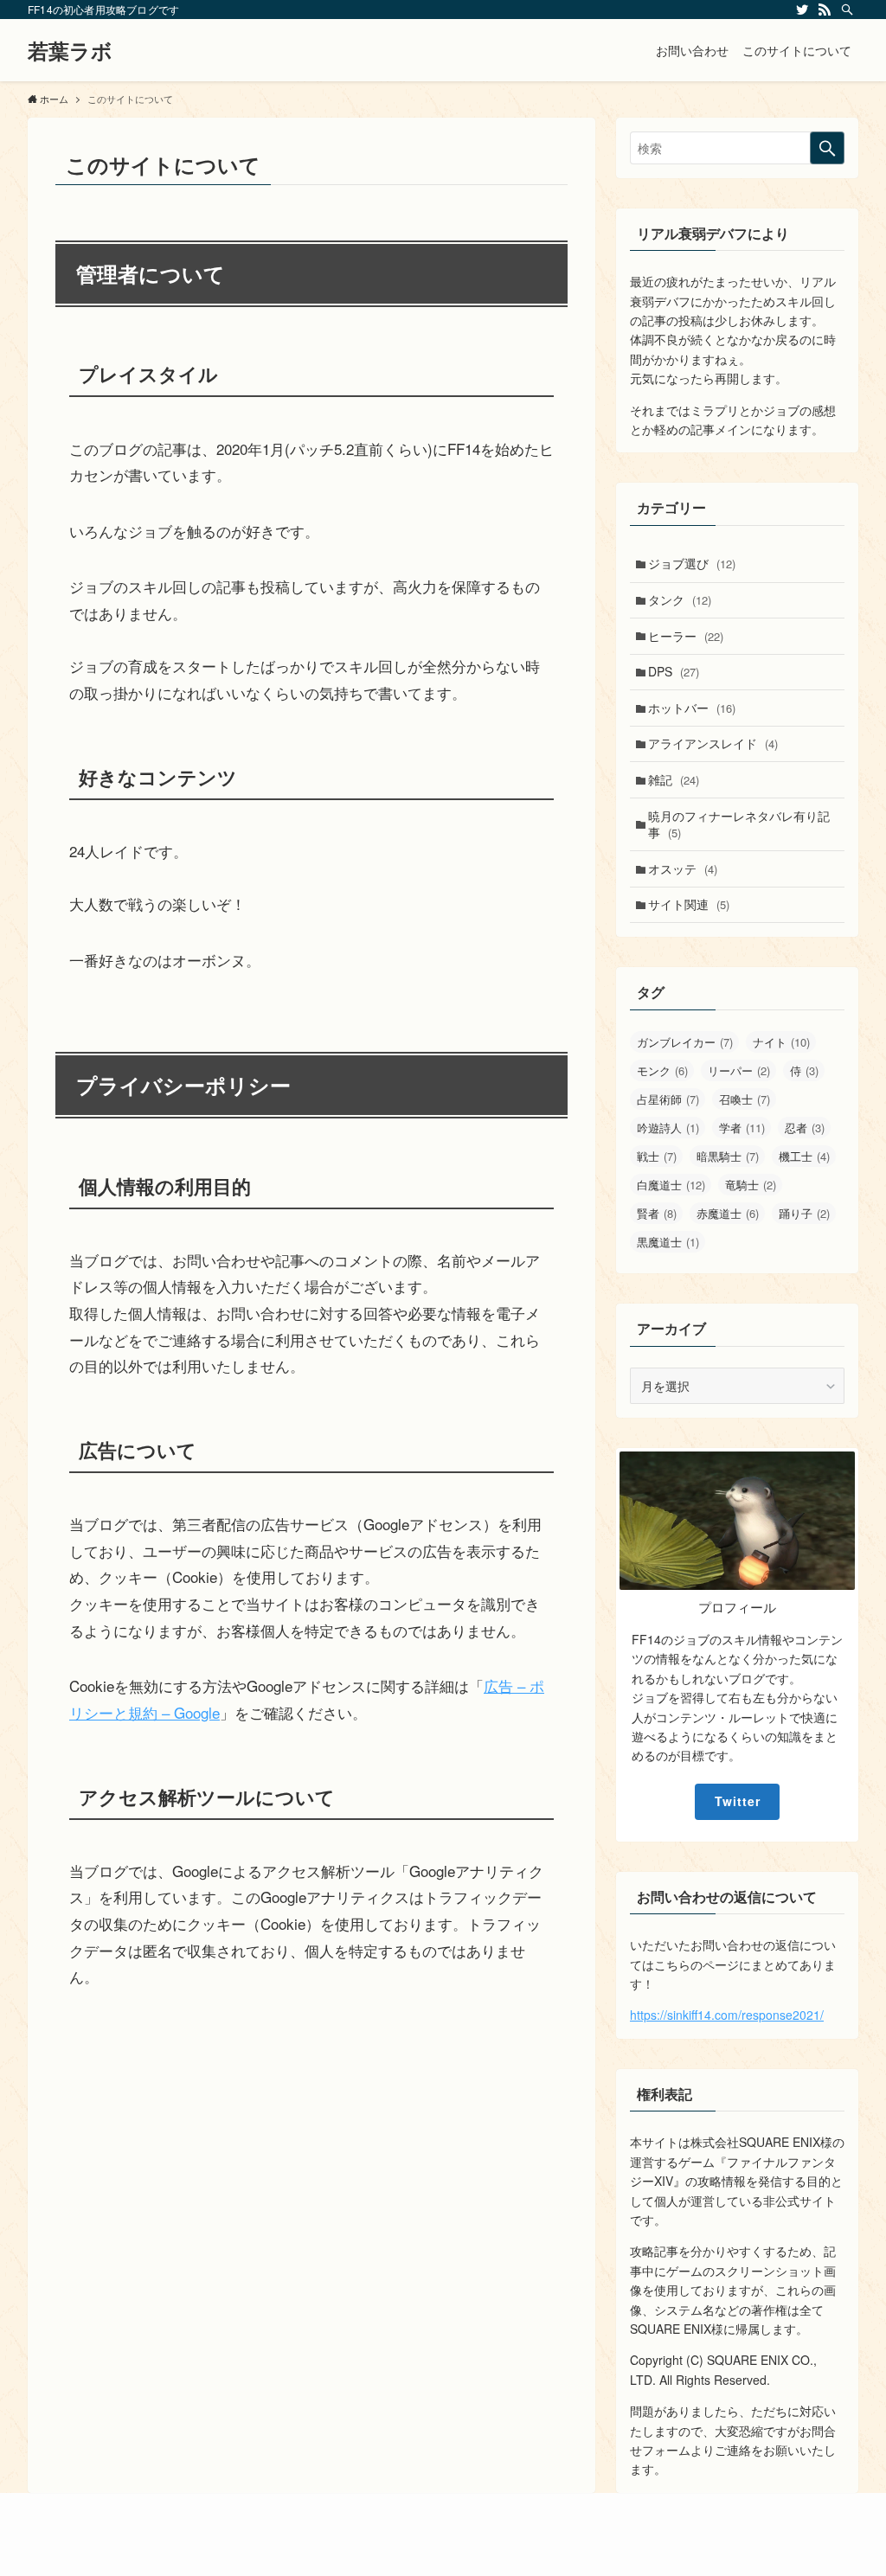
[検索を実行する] (827, 148)
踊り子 (804, 1213)
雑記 (674, 779)
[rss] (825, 10)
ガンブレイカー (685, 1042)
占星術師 (668, 1099)
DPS (674, 671)
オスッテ (683, 868)
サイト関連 (689, 904)
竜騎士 (751, 1185)
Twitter (738, 1801)
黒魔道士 (668, 1242)
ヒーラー (686, 636)
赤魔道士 (728, 1213)
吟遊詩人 (668, 1128)
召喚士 (745, 1099)
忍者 (805, 1128)
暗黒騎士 (728, 1156)
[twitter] (802, 10)
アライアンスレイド (713, 743)
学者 (742, 1128)
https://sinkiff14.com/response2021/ (727, 2015)
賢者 (657, 1213)
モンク (662, 1070)
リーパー (739, 1070)
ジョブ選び (692, 563)
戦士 (657, 1156)
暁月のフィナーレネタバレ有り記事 (739, 824)
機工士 (804, 1156)
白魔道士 (671, 1185)
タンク (680, 599)
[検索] (847, 10)
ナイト (781, 1042)
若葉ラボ (70, 50)
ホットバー (692, 708)
